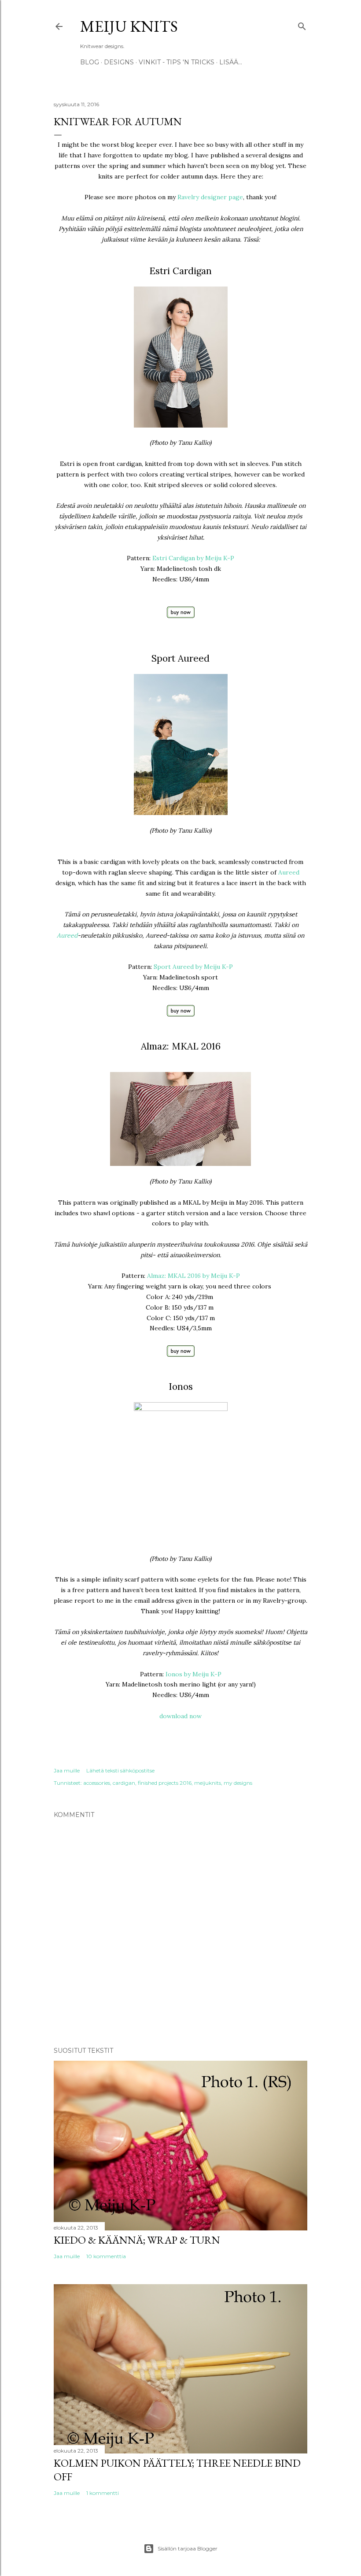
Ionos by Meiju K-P (193, 1674)
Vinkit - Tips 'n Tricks (177, 62)
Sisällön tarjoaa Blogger (188, 2548)
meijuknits (208, 1783)
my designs (238, 1783)
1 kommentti (103, 2493)
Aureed (289, 872)
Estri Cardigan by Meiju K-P (193, 558)
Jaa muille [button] (67, 1770)
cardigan (124, 1783)
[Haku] (302, 24)
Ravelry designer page (210, 197)
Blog (90, 62)
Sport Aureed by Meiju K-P (193, 967)
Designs (119, 62)
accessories (97, 1783)
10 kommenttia (106, 2256)
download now (180, 1716)
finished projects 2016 (165, 1783)
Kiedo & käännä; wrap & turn (137, 2240)
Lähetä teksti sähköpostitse (120, 1770)
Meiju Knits (129, 26)
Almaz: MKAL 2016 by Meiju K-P (193, 1276)
